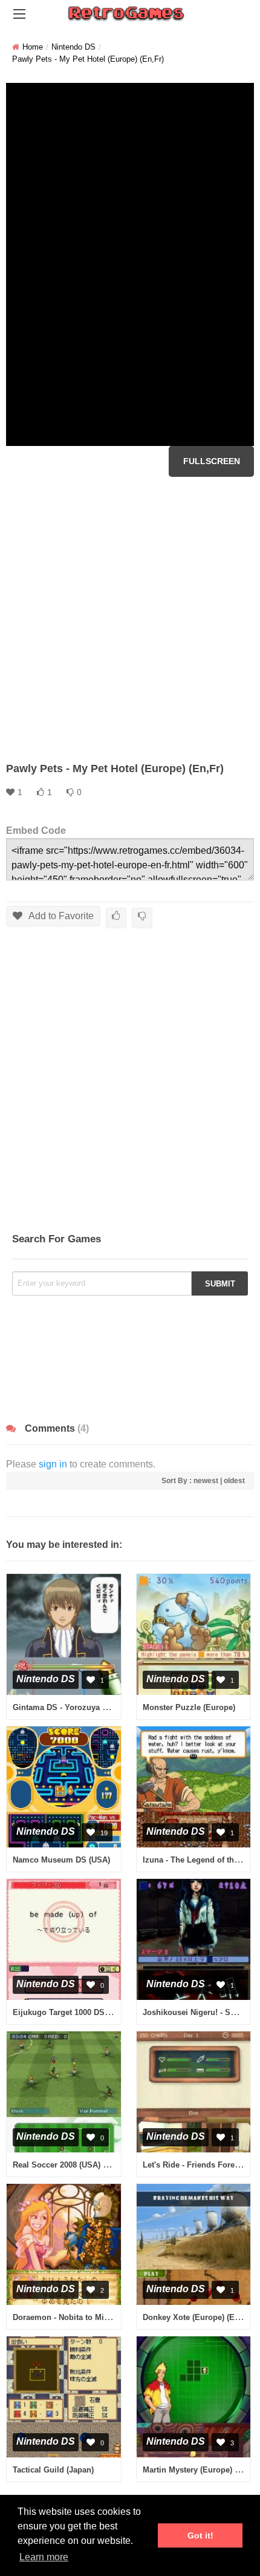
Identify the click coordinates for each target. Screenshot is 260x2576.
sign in (53, 1464)
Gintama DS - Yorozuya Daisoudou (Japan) (93, 1707)
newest (206, 1481)
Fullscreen (212, 461)
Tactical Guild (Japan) (53, 2470)
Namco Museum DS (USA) (61, 1860)
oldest (234, 1481)
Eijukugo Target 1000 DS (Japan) (73, 2012)
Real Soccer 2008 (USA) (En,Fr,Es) (76, 2165)
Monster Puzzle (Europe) (189, 1707)
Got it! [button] (200, 2535)
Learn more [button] (44, 2557)
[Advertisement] (130, 619)
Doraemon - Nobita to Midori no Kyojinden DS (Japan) (114, 2317)
